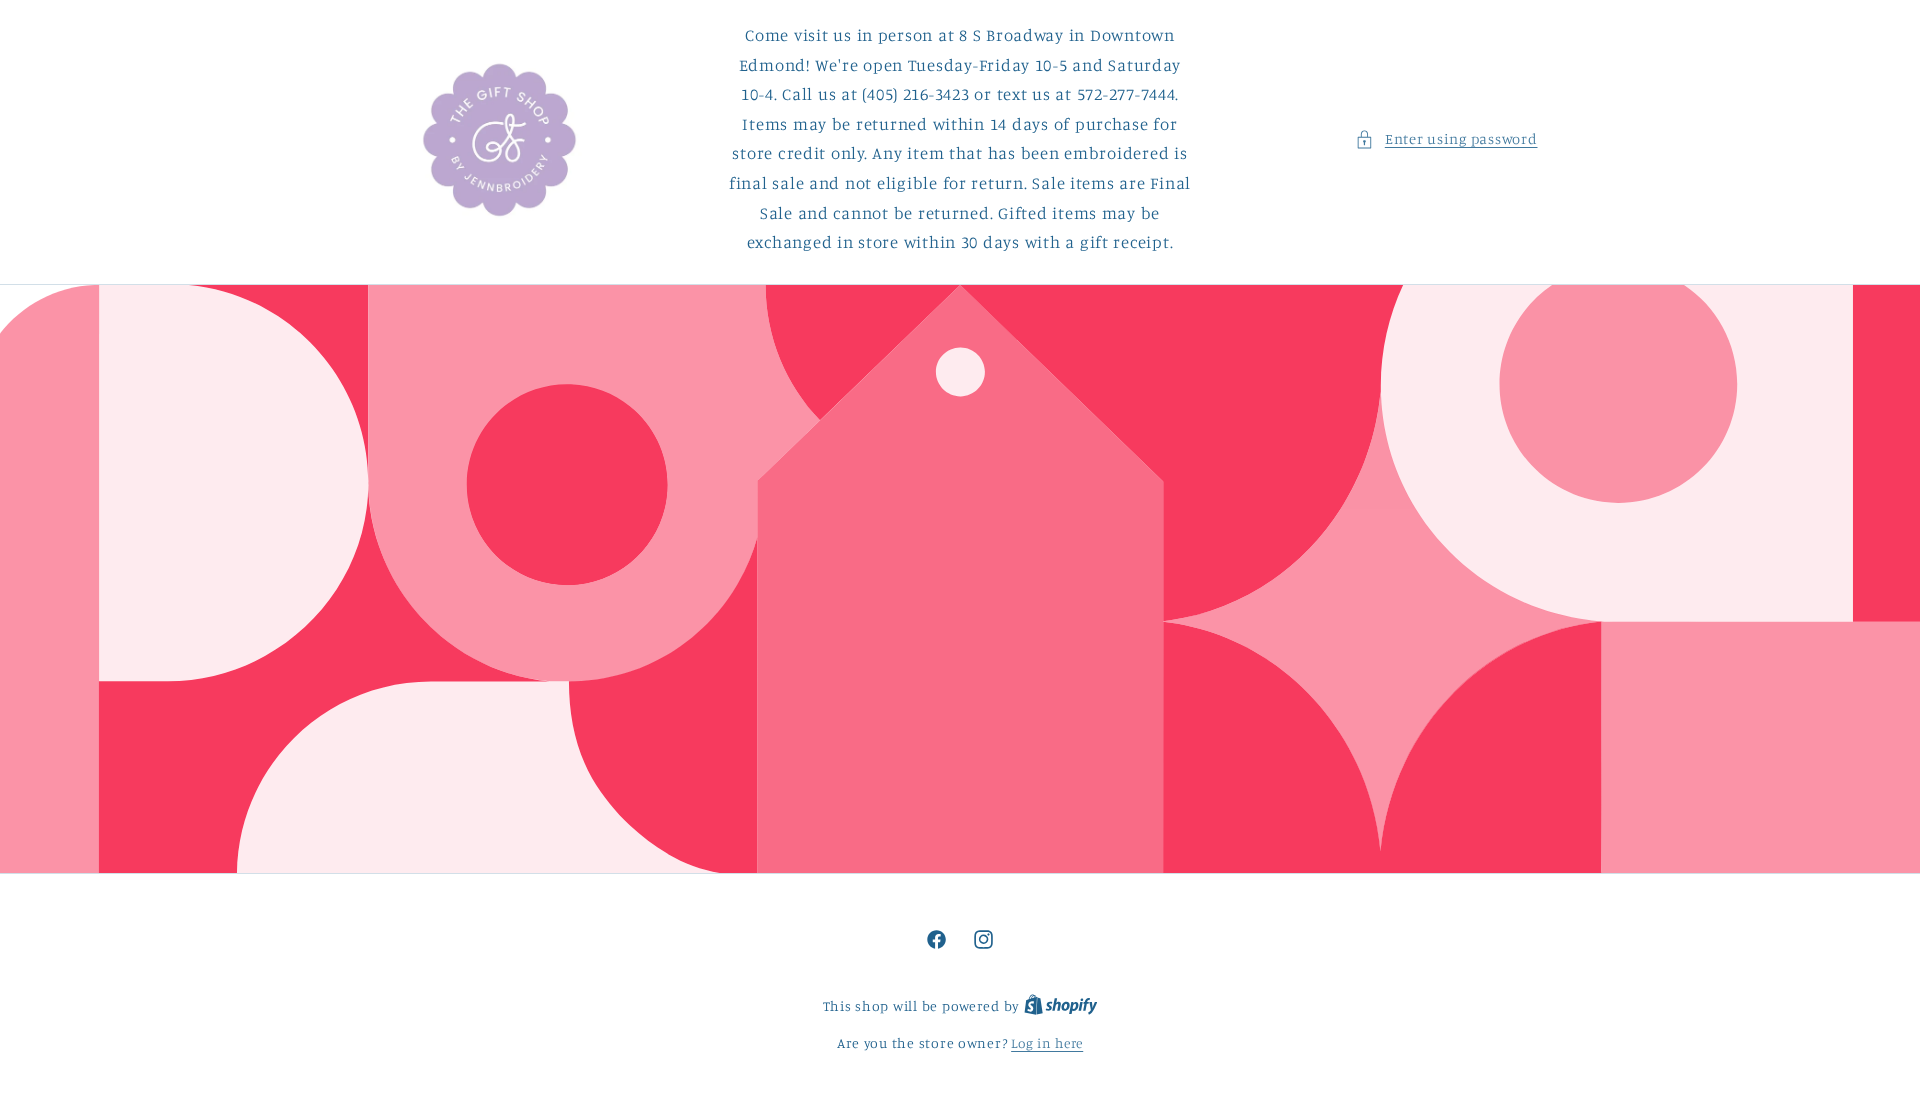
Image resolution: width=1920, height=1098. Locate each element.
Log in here (1047, 1043)
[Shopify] (1061, 1006)
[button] (1446, 139)
